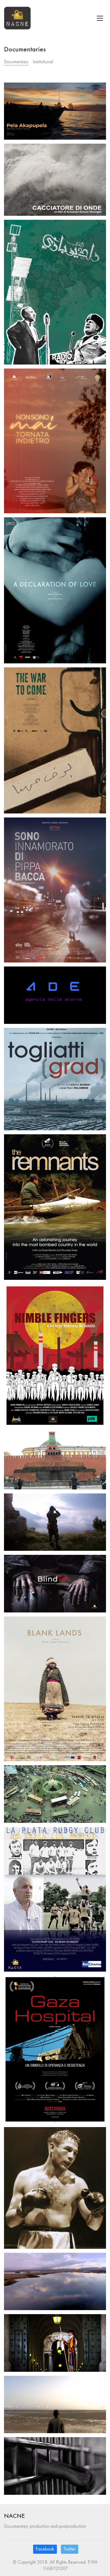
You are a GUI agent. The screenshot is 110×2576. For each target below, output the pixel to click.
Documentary (16, 62)
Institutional (43, 62)
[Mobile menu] (100, 18)
